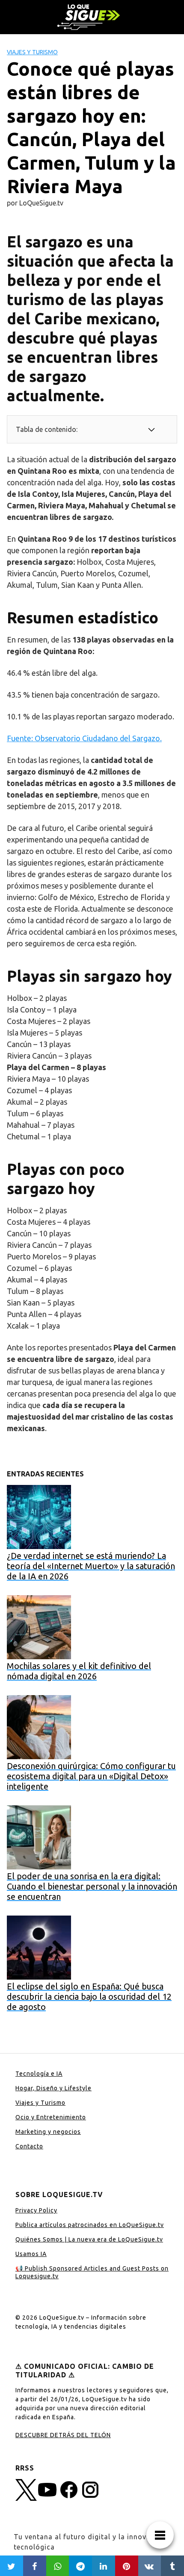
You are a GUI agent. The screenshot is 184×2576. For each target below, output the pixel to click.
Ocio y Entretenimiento (51, 2117)
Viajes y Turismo (32, 52)
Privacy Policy (36, 2210)
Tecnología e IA (39, 2074)
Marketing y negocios (48, 2132)
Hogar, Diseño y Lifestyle (53, 2088)
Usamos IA (31, 2254)
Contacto (29, 2146)
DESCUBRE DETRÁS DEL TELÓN (63, 2435)
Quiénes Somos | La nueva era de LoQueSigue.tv (89, 2239)
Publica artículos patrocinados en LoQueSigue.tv (90, 2225)
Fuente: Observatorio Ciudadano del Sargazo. (84, 738)
